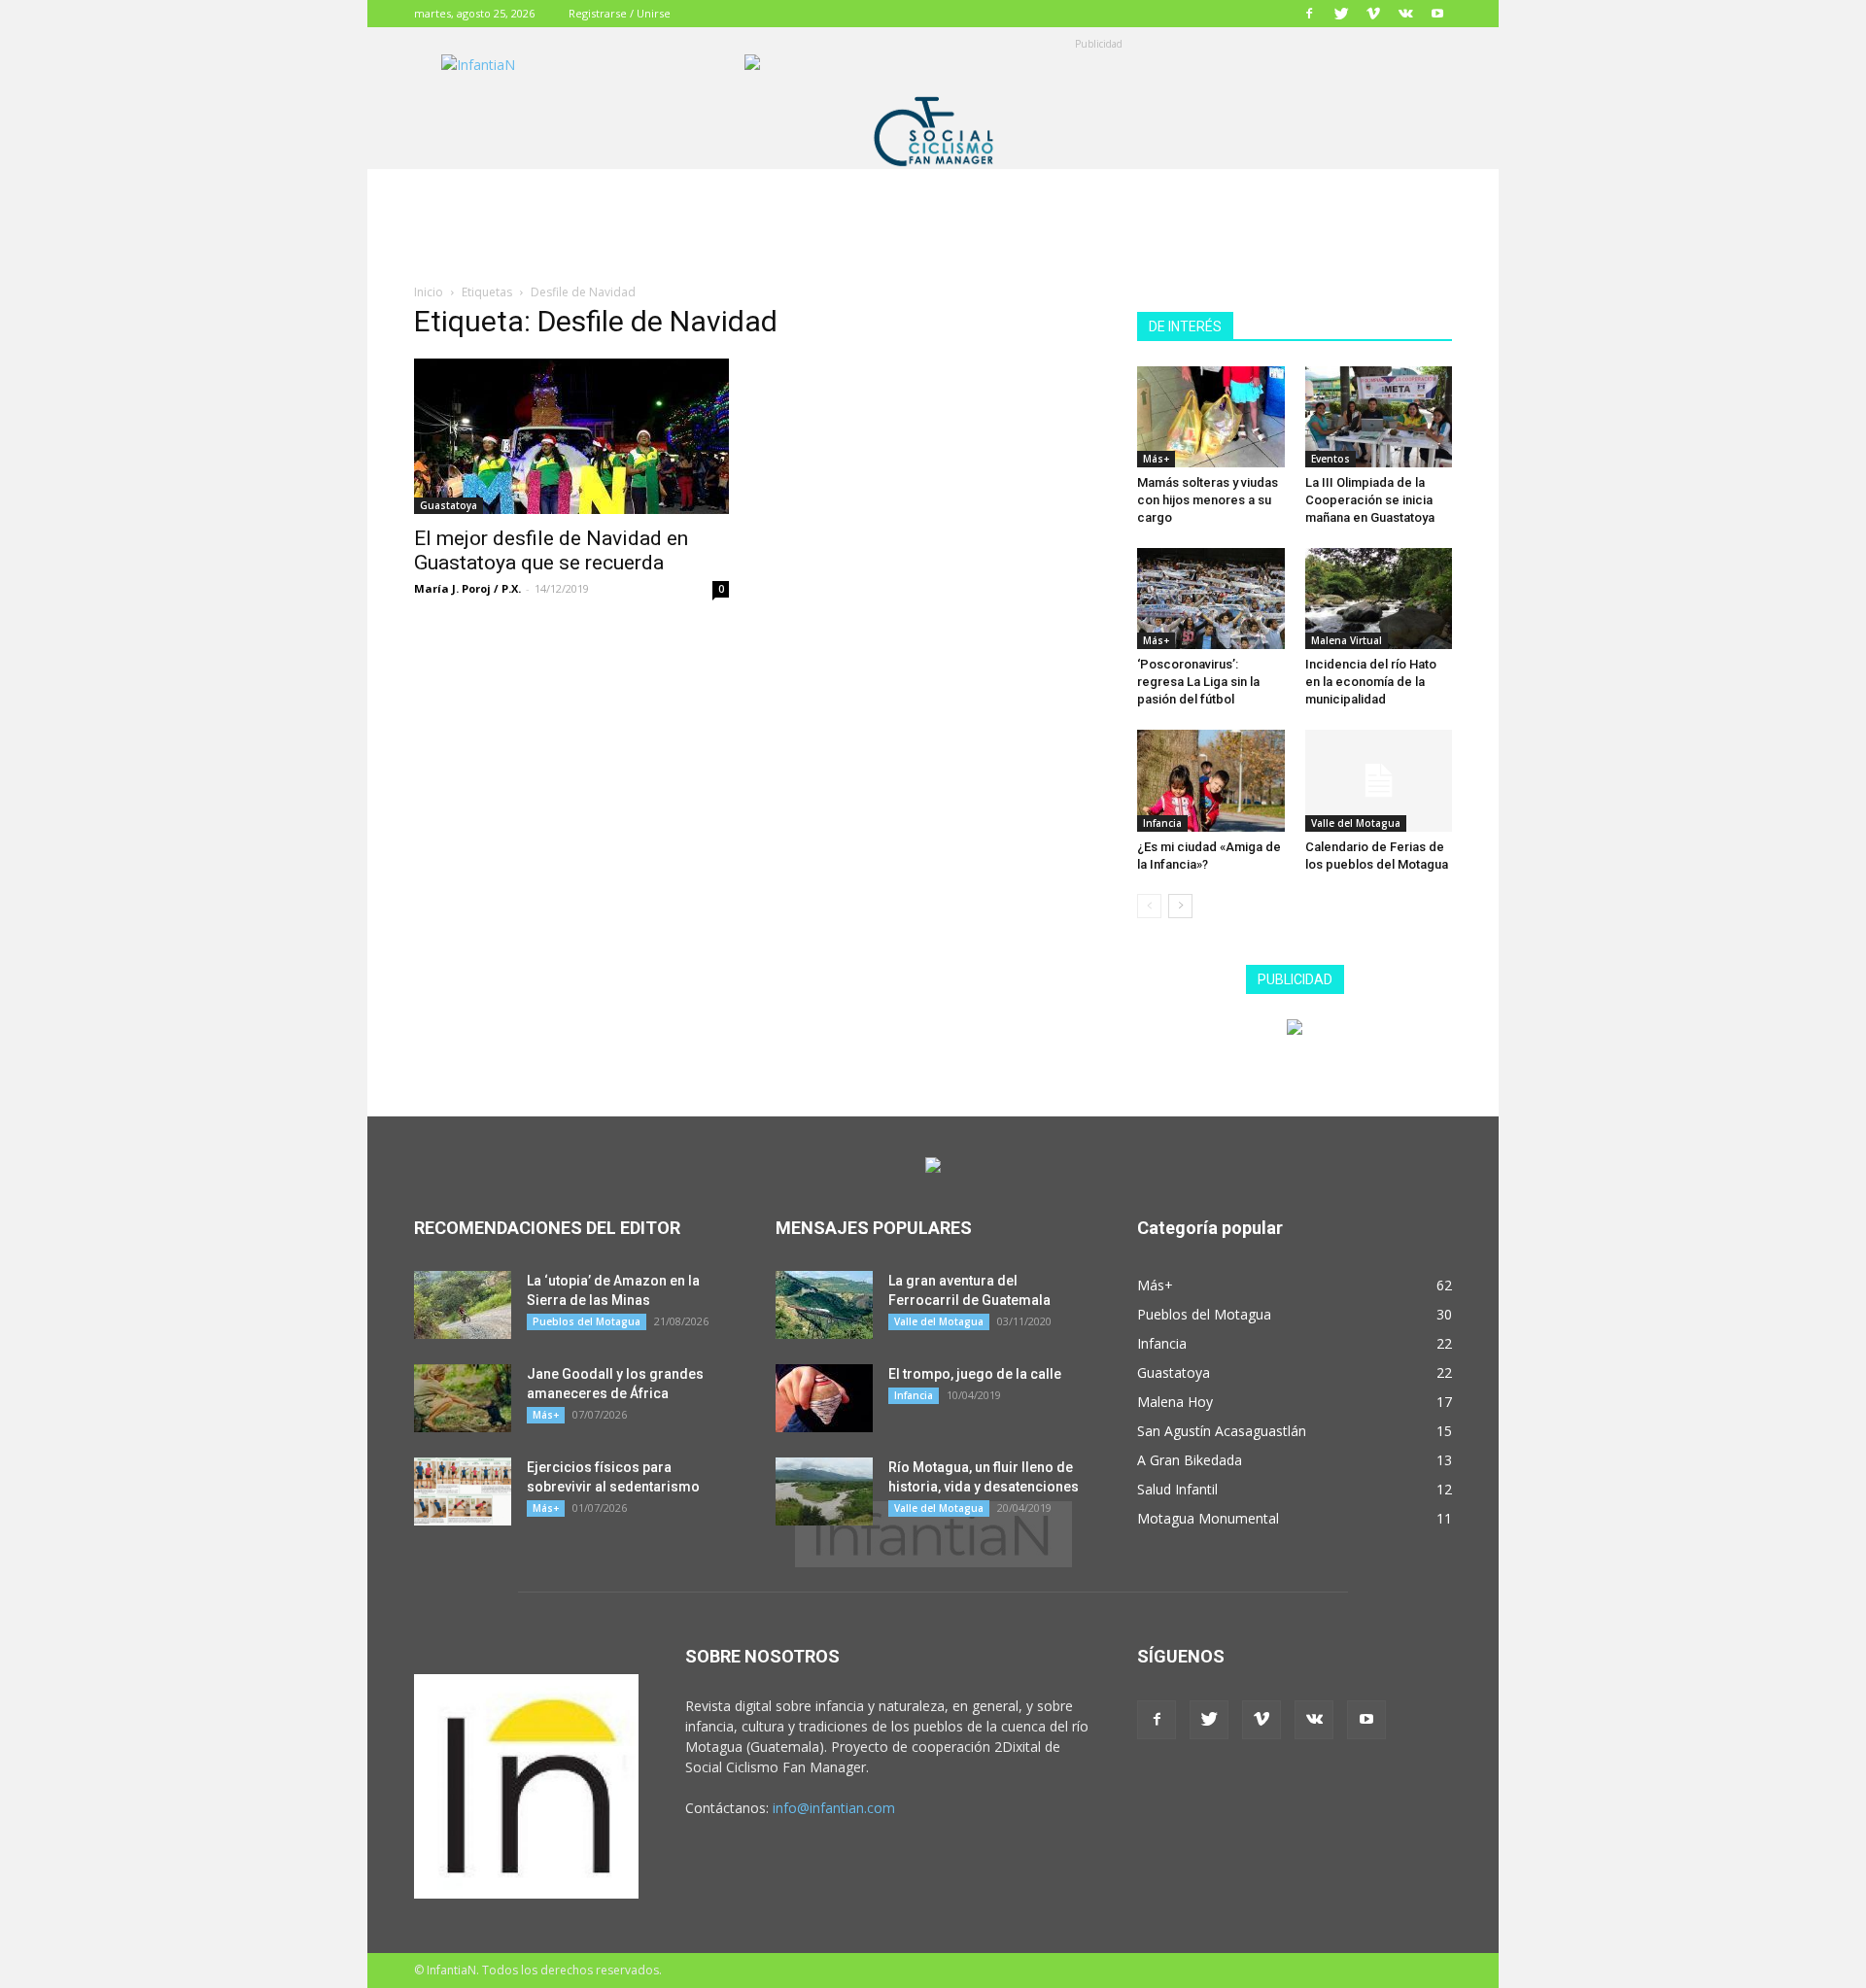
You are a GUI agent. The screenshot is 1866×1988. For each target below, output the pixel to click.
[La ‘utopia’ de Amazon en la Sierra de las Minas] (463, 1305)
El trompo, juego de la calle (975, 1374)
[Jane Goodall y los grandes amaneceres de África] (463, 1398)
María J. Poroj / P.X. (467, 588)
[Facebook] (1309, 14)
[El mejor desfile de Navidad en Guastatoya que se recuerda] (571, 436)
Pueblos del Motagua (587, 1321)
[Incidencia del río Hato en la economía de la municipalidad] (1379, 599)
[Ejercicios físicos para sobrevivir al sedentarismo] (463, 1491)
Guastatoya (449, 505)
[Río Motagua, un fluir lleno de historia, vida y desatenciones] (824, 1491)
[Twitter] (1341, 14)
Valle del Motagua (1356, 823)
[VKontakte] (1405, 14)
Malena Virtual (1347, 640)
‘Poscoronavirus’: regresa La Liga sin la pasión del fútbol (1198, 682)
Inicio (429, 292)
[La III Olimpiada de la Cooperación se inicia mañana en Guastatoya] (1379, 417)
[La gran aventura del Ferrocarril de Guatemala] (824, 1305)
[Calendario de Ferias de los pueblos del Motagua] (1379, 780)
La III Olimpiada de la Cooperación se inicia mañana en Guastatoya (1370, 500)
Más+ (1156, 459)
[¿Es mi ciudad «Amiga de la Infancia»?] (1211, 780)
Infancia (1162, 823)
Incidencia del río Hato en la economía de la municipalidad (1371, 682)
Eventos (1330, 459)
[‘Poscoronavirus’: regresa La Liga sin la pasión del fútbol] (1211, 599)
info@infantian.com (834, 1808)
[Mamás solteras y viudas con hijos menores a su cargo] (1211, 417)
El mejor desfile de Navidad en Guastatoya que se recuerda (551, 550)
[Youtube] (1437, 14)
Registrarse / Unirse (620, 13)
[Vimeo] (1373, 14)
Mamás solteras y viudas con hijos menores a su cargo (1208, 500)
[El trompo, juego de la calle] (824, 1398)
